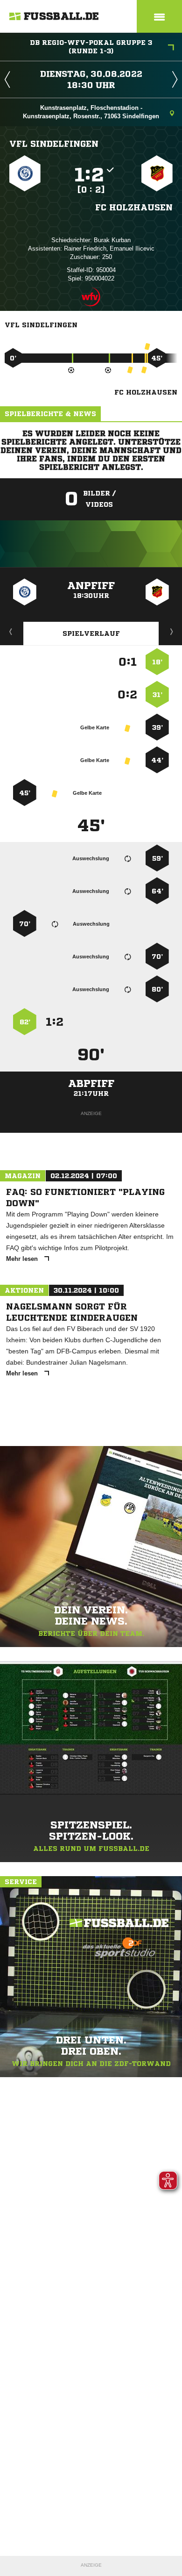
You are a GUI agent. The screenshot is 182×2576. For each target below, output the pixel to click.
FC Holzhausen (134, 207)
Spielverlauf (91, 633)
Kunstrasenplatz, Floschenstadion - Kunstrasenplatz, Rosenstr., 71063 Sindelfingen (91, 112)
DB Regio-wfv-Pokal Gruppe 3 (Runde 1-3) (91, 47)
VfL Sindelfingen (54, 144)
